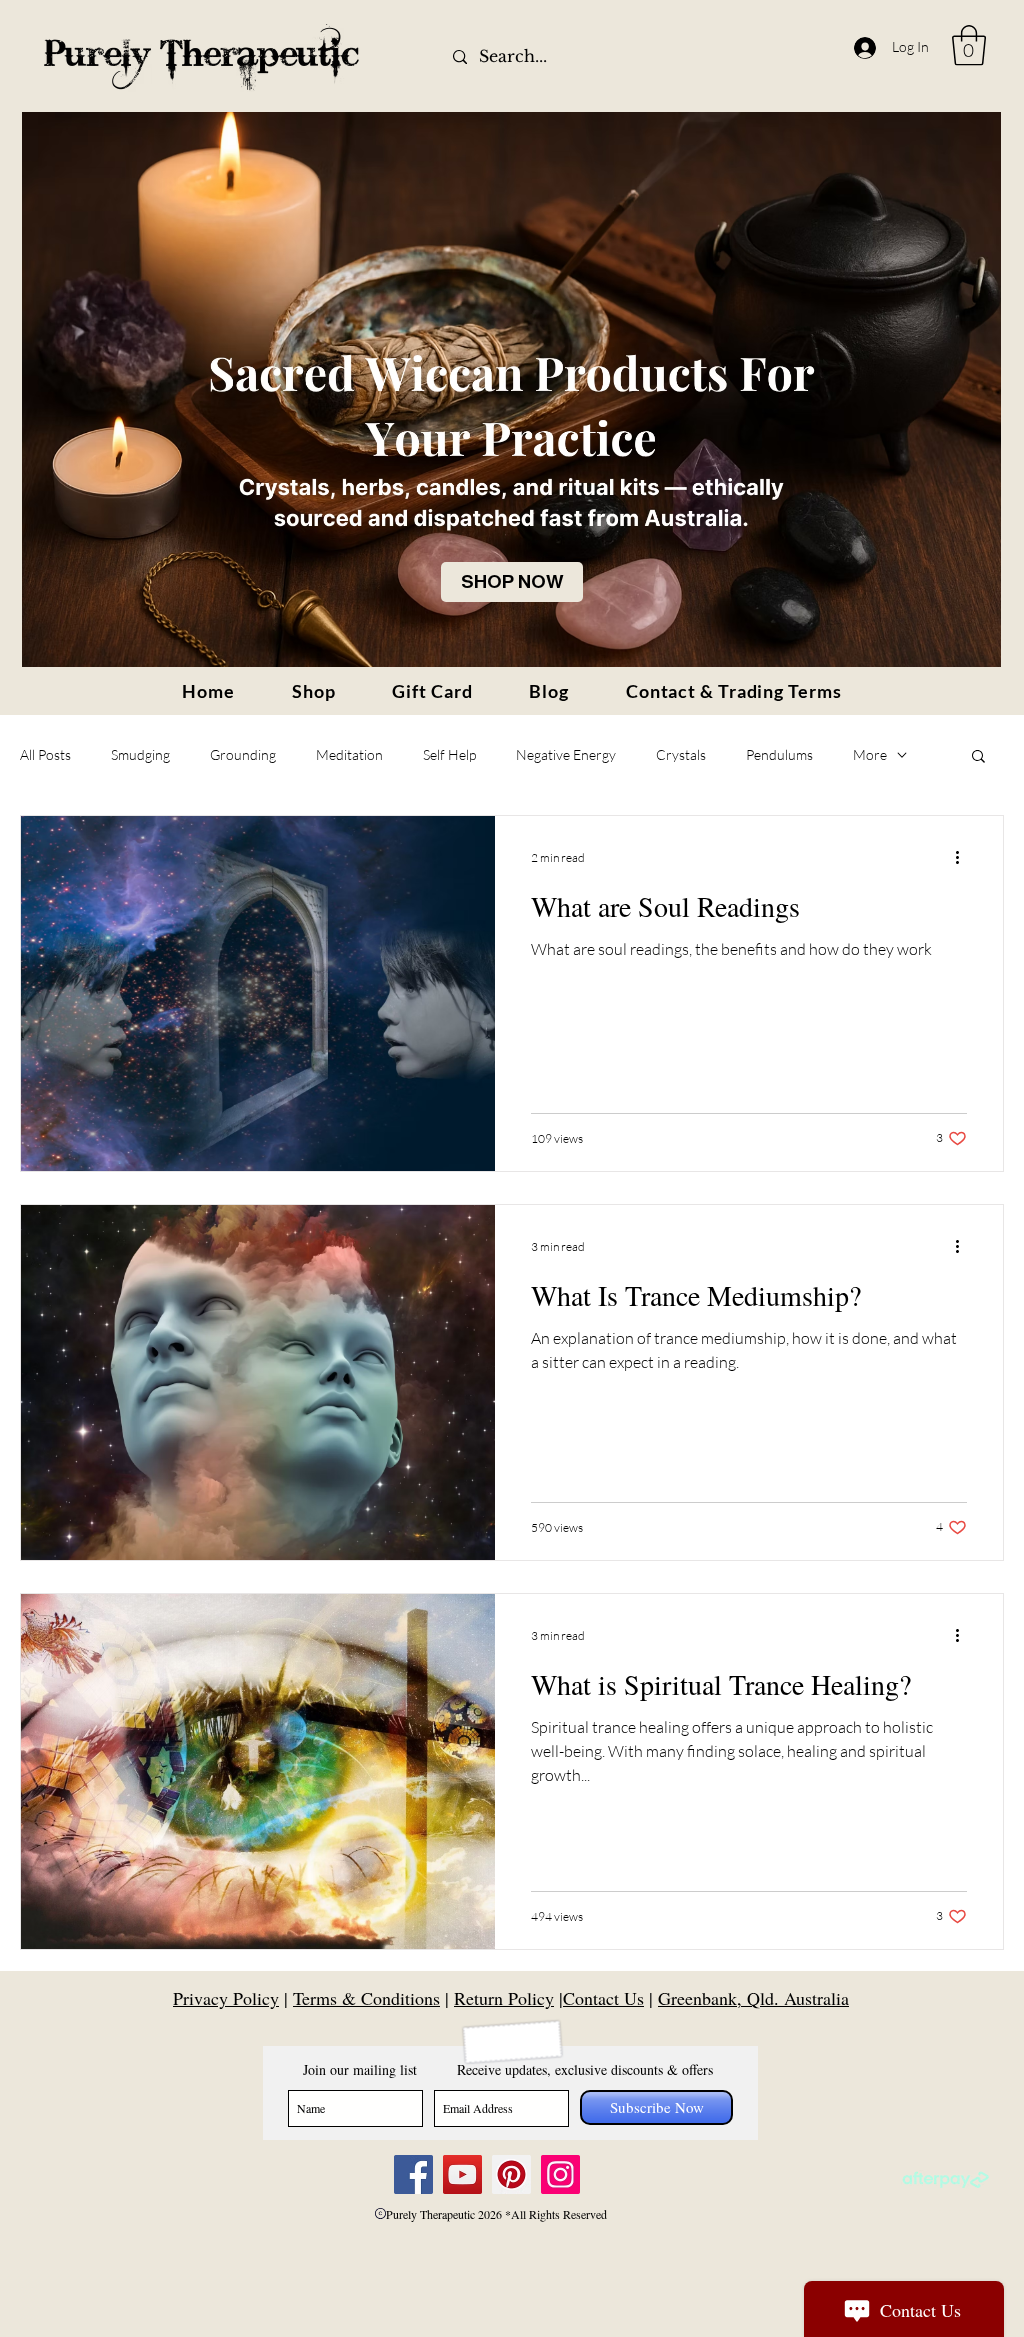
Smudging (140, 754)
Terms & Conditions (366, 1998)
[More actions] (964, 857)
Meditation (349, 754)
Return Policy (504, 1998)
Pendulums (779, 754)
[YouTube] (462, 2174)
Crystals (681, 754)
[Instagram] (560, 2174)
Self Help (449, 754)
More (870, 754)
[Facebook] (413, 2174)
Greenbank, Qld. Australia (753, 1998)
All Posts (45, 754)
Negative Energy (566, 754)
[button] (969, 45)
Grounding (243, 754)
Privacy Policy (226, 1998)
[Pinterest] (511, 2174)
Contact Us (603, 1998)
